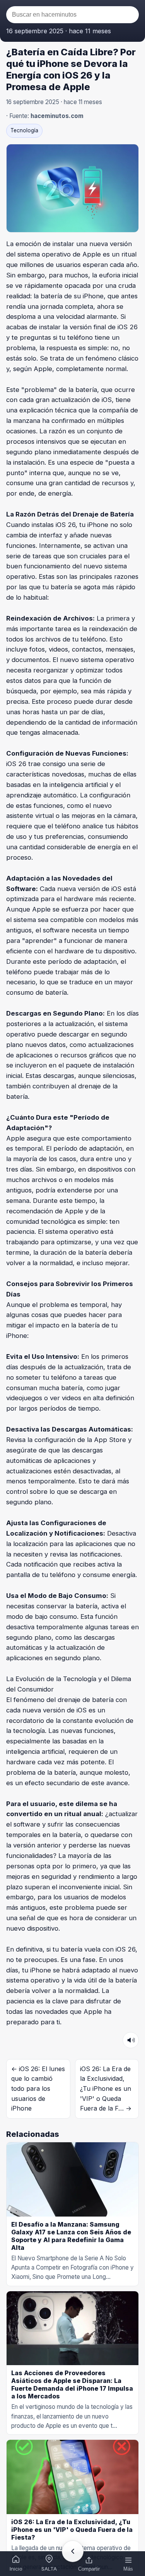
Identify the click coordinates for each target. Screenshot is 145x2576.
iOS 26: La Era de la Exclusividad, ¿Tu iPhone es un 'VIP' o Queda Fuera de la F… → (106, 2089)
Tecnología (24, 130)
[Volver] (73, 2551)
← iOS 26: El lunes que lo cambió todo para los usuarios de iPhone (38, 2089)
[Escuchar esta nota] (131, 2040)
